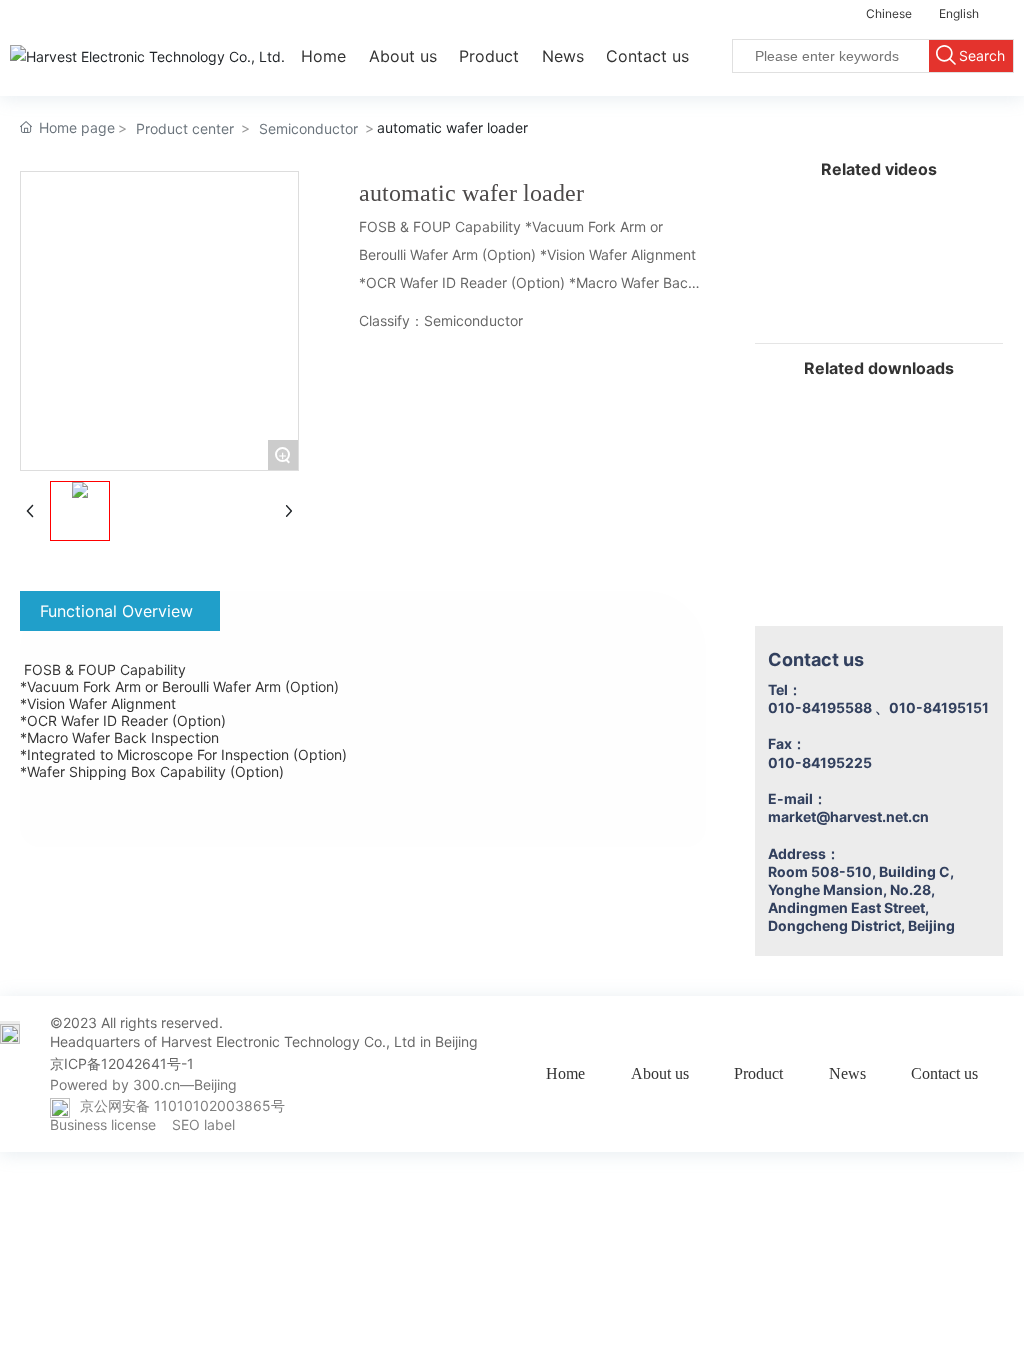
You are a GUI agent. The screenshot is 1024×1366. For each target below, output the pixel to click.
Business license (103, 1124)
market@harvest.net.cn (848, 816)
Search (982, 55)
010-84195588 (820, 707)
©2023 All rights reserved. (136, 1022)
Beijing (215, 1084)
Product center (185, 128)
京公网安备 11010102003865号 (182, 1105)
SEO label (203, 1124)
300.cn (156, 1084)
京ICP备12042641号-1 (122, 1063)
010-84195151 (939, 707)
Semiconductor (308, 128)
